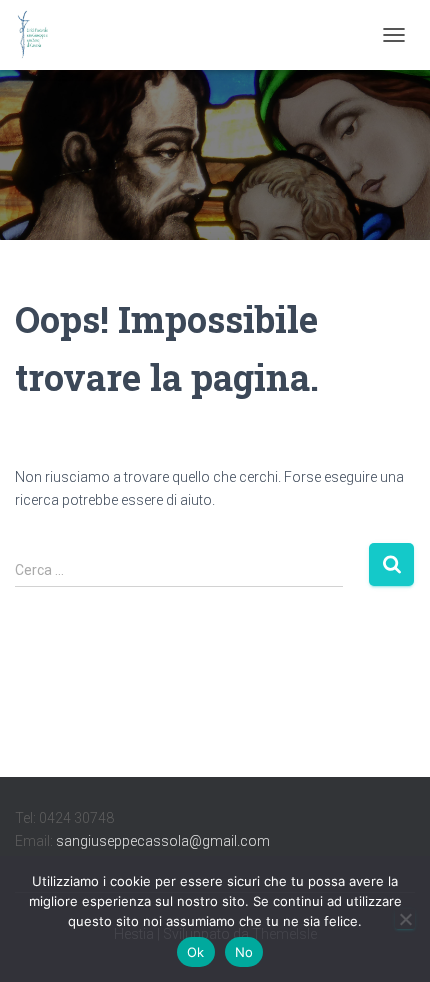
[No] (405, 919)
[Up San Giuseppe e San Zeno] (40, 35)
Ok (196, 952)
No (244, 952)
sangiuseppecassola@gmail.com (163, 841)
